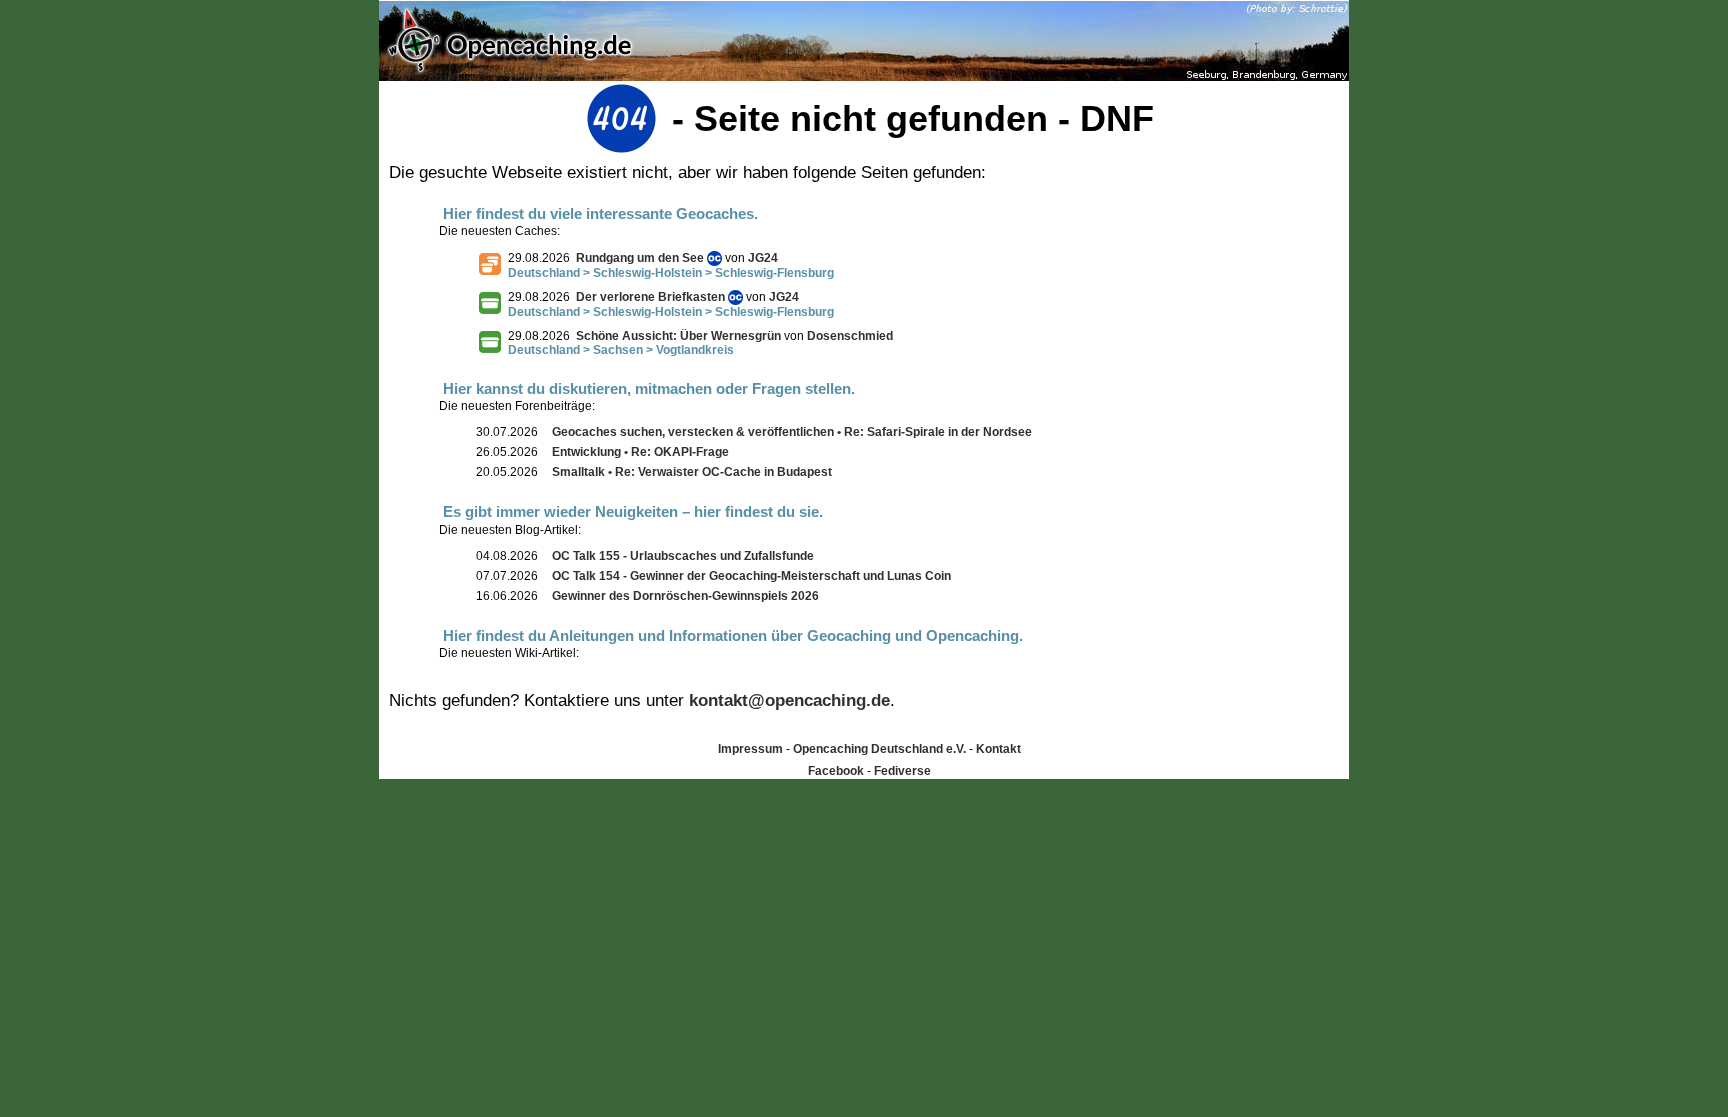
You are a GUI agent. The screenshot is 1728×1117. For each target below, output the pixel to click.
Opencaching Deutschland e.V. (879, 749)
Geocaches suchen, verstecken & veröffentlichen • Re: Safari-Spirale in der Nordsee (792, 432)
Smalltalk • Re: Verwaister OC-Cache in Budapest (692, 472)
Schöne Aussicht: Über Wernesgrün (678, 336)
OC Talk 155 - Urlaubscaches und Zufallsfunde (683, 556)
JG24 (763, 258)
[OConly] (714, 258)
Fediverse (902, 771)
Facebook (836, 771)
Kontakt (998, 749)
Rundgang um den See (640, 258)
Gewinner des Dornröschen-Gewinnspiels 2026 (685, 596)
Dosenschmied (850, 336)
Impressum (750, 749)
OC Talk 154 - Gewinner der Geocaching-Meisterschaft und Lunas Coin (751, 576)
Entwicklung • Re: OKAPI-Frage (640, 452)
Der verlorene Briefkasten (650, 297)
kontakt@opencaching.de (789, 700)
